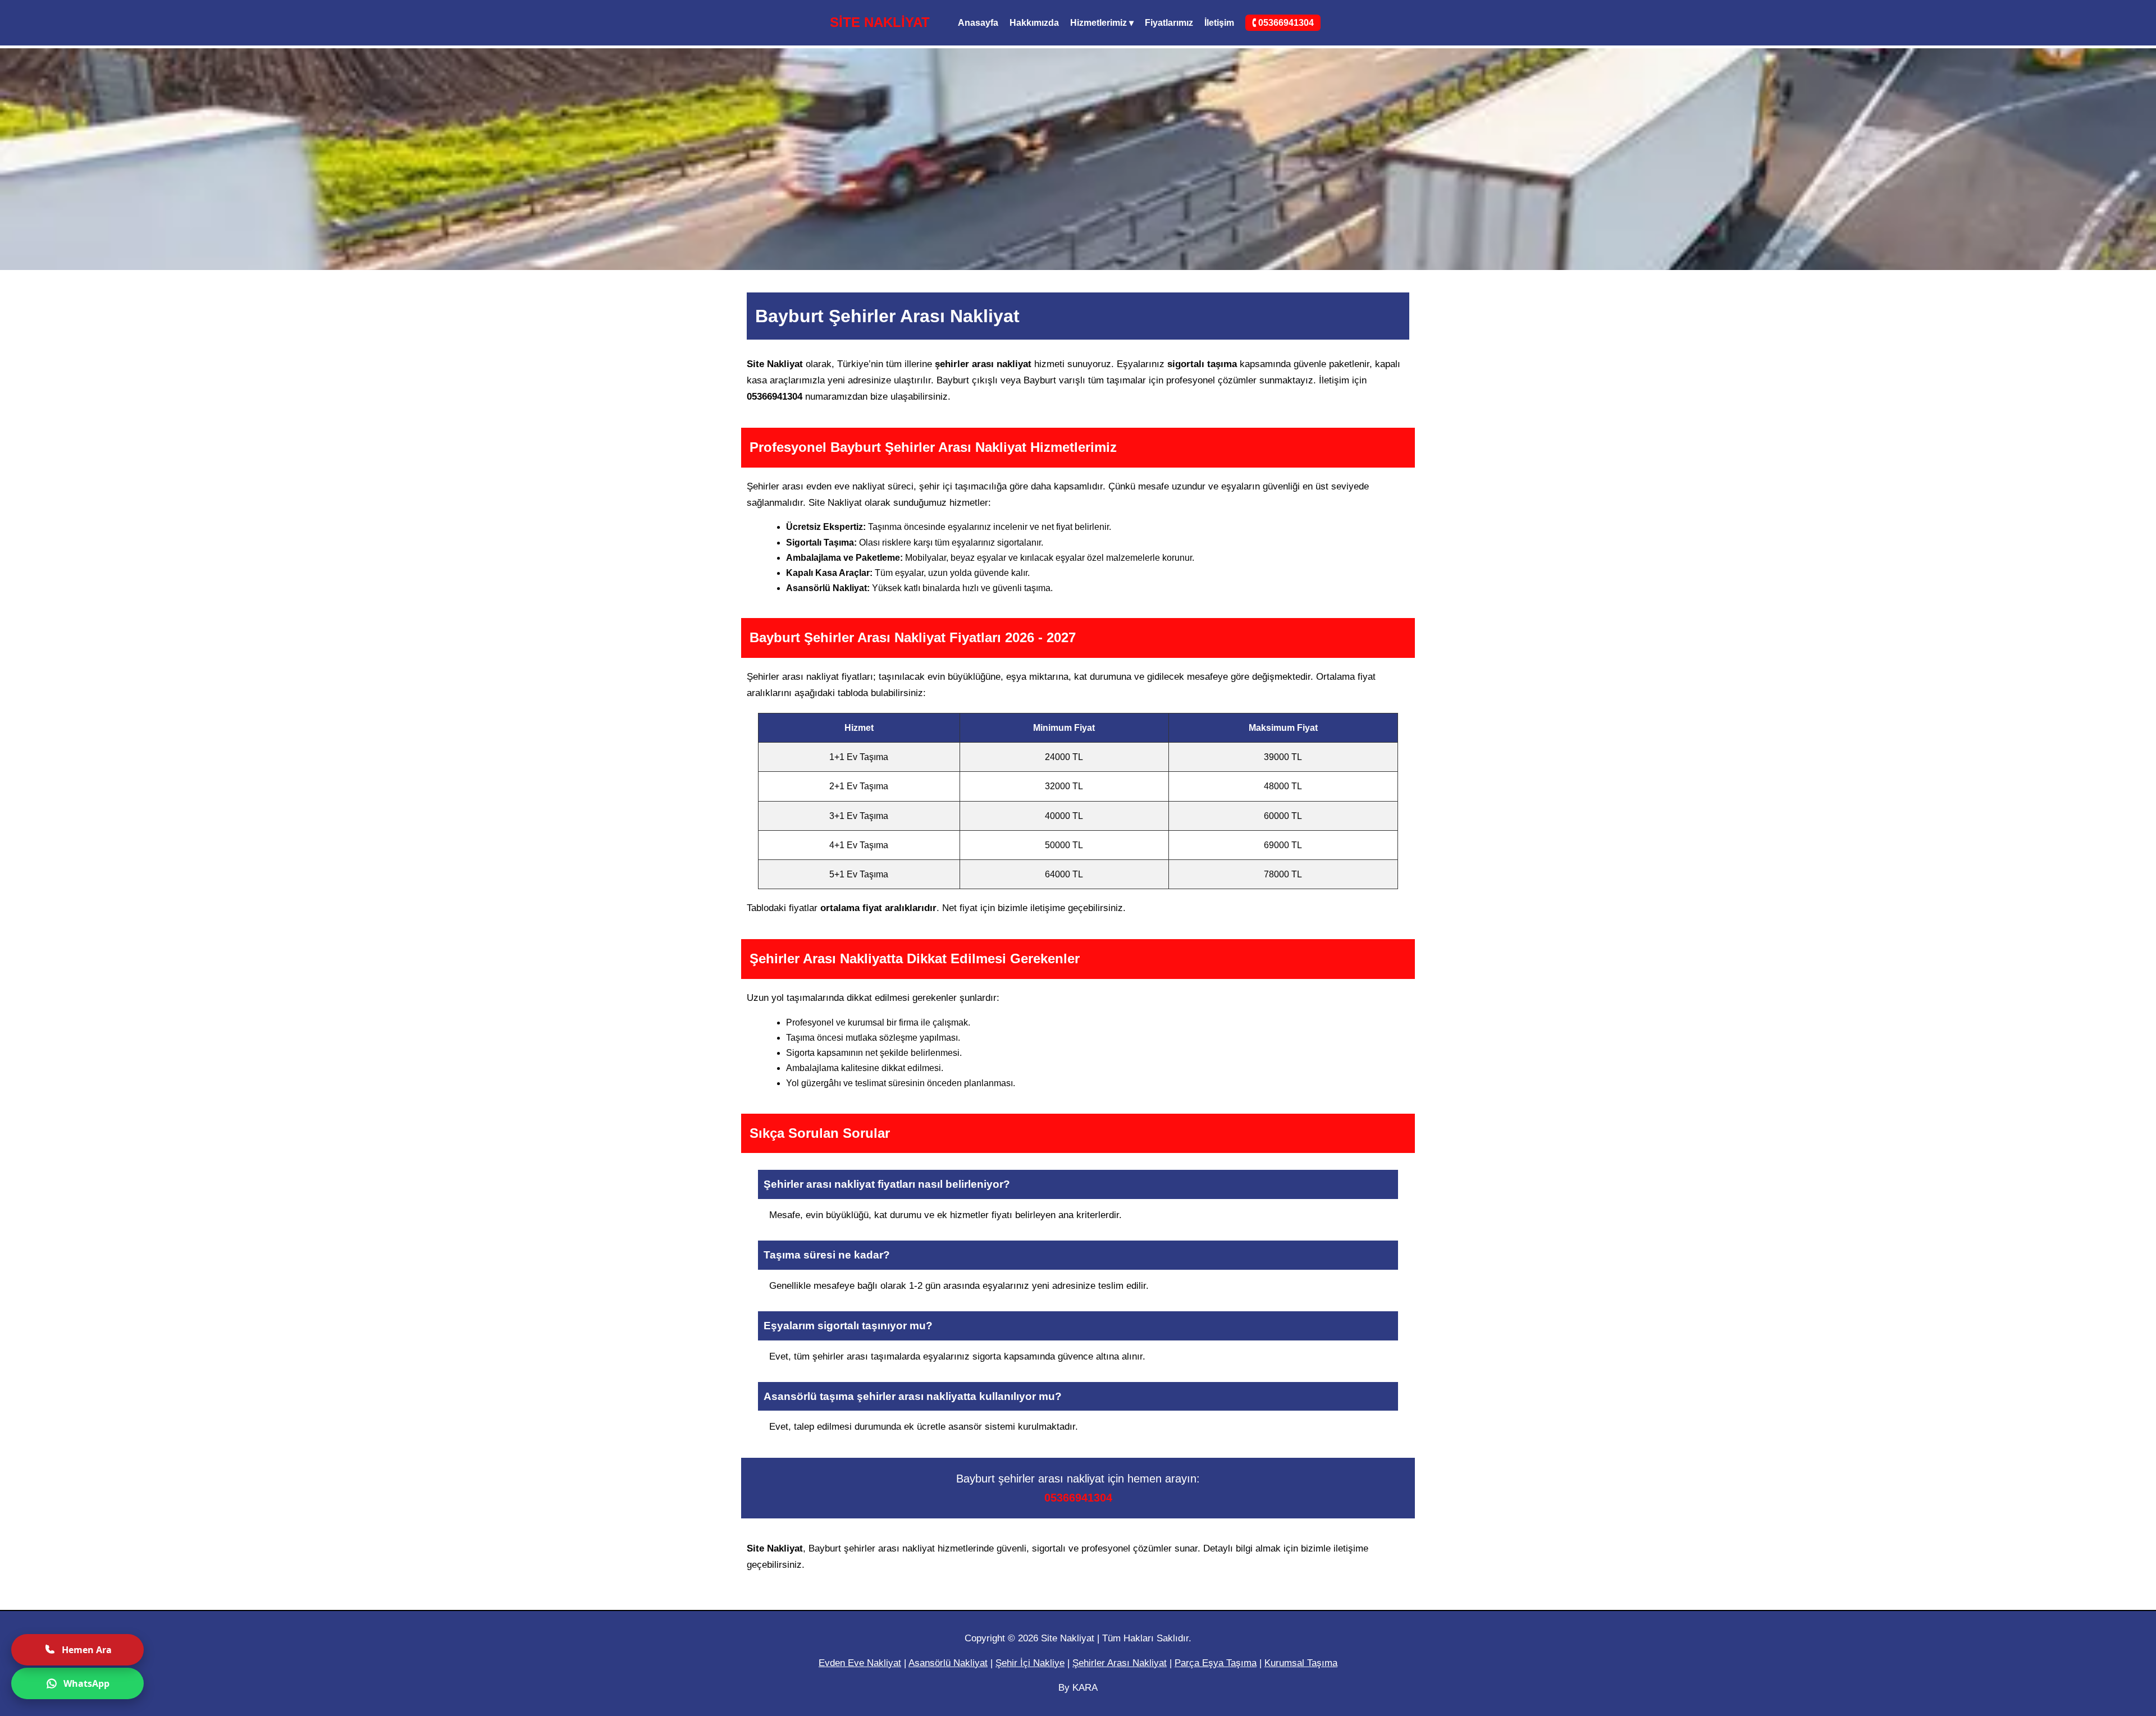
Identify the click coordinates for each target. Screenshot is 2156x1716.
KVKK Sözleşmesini (2061, 1665)
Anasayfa (978, 23)
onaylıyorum (2084, 1665)
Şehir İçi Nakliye (1030, 1663)
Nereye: (2047, 1613)
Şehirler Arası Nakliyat (1120, 1663)
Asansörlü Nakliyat (948, 1663)
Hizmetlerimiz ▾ (1102, 23)
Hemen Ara (87, 1650)
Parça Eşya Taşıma (1216, 1663)
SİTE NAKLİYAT (880, 22)
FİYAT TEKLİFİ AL (2047, 1693)
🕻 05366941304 (1283, 23)
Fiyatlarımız (1169, 23)
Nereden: (2047, 1566)
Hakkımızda (1034, 23)
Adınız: (2047, 1423)
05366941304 (1078, 1498)
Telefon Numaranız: (2047, 1470)
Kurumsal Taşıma (1301, 1663)
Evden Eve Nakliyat (860, 1663)
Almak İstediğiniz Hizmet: (2047, 1517)
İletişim (1219, 23)
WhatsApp (86, 1683)
